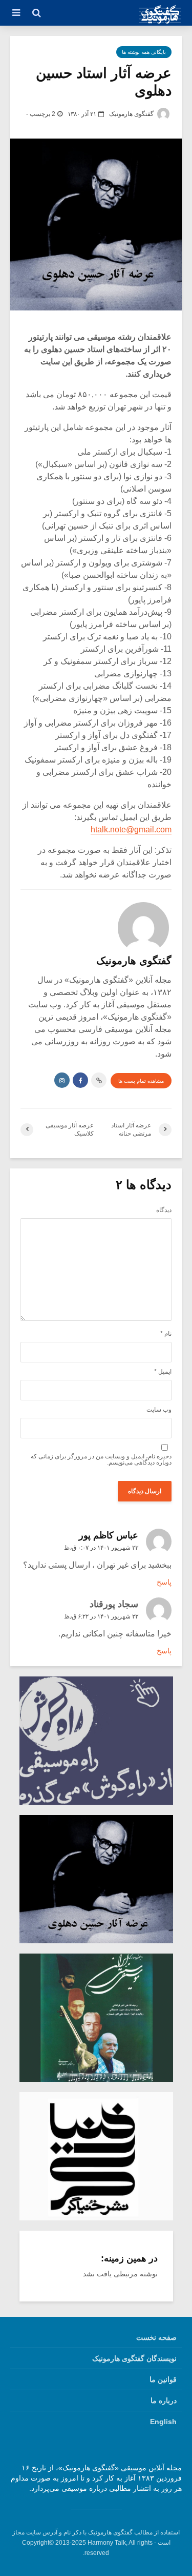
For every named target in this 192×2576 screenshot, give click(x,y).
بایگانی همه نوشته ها (144, 52)
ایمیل (163, 1372)
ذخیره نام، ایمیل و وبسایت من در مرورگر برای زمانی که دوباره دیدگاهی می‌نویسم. (101, 1459)
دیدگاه (164, 1210)
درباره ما (164, 2401)
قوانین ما (163, 2379)
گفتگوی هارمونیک (132, 114)
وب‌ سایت (159, 1410)
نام (166, 1334)
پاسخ (164, 1582)
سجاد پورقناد (114, 1604)
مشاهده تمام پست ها (141, 1081)
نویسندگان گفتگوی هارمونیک (134, 2358)
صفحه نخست (156, 2337)
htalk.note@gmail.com (131, 830)
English (163, 2422)
